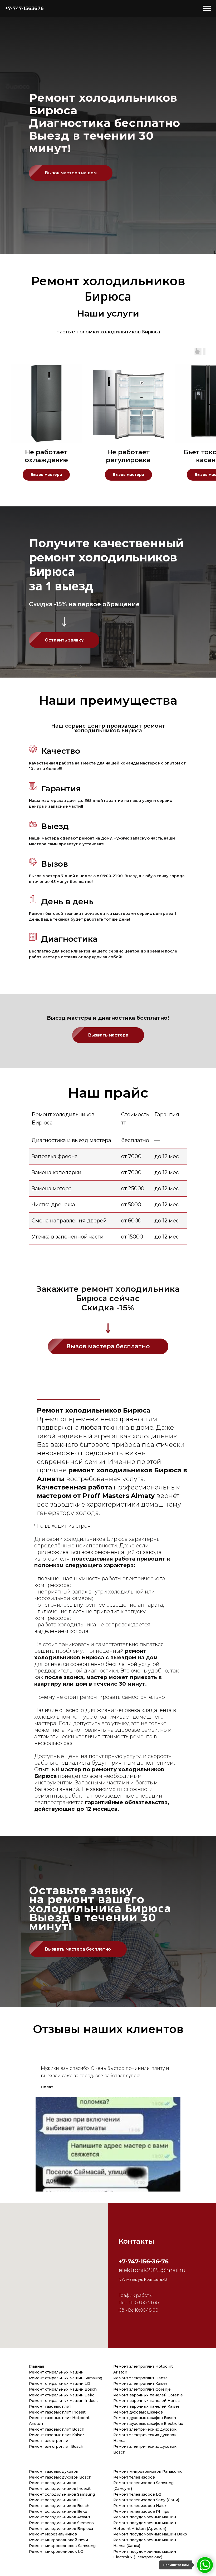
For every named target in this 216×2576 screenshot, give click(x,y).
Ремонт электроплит (50, 2441)
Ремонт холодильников (53, 2483)
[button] (71, 173)
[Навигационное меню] (207, 8)
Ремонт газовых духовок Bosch (60, 2477)
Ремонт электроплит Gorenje (142, 2389)
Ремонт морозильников (53, 2534)
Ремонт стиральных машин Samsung (66, 2378)
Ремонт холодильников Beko (58, 2511)
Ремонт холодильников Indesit (60, 2489)
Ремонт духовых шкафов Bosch (145, 2418)
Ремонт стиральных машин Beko (62, 2395)
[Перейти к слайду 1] (108, 2199)
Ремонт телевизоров (134, 2477)
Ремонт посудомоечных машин (145, 2517)
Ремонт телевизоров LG (137, 2494)
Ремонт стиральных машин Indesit (63, 2401)
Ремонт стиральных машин (56, 2372)
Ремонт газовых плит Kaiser (57, 2435)
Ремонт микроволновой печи (58, 2540)
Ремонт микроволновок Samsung (62, 2546)
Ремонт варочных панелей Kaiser (146, 2406)
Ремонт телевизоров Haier (140, 2506)
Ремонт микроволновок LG (56, 2552)
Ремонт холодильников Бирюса (61, 2529)
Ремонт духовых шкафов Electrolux (148, 2424)
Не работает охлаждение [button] (46, 456)
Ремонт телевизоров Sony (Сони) (146, 2500)
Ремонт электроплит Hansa (140, 2378)
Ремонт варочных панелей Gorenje (148, 2395)
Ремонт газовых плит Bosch (57, 2429)
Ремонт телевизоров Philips (141, 2511)
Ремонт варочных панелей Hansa (146, 2401)
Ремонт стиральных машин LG (59, 2383)
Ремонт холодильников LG (56, 2500)
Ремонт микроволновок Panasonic (148, 2471)
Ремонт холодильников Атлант (60, 2517)
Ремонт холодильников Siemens (61, 2523)
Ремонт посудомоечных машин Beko (150, 2534)
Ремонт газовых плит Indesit (57, 2412)
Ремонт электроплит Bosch (56, 2446)
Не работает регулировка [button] (128, 456)
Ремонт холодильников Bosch (59, 2506)
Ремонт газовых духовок (54, 2471)
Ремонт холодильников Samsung (62, 2494)
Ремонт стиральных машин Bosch (63, 2389)
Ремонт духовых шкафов (138, 2412)
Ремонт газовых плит (50, 2406)
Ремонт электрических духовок (145, 2429)
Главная (36, 2366)
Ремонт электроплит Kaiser (140, 2383)
